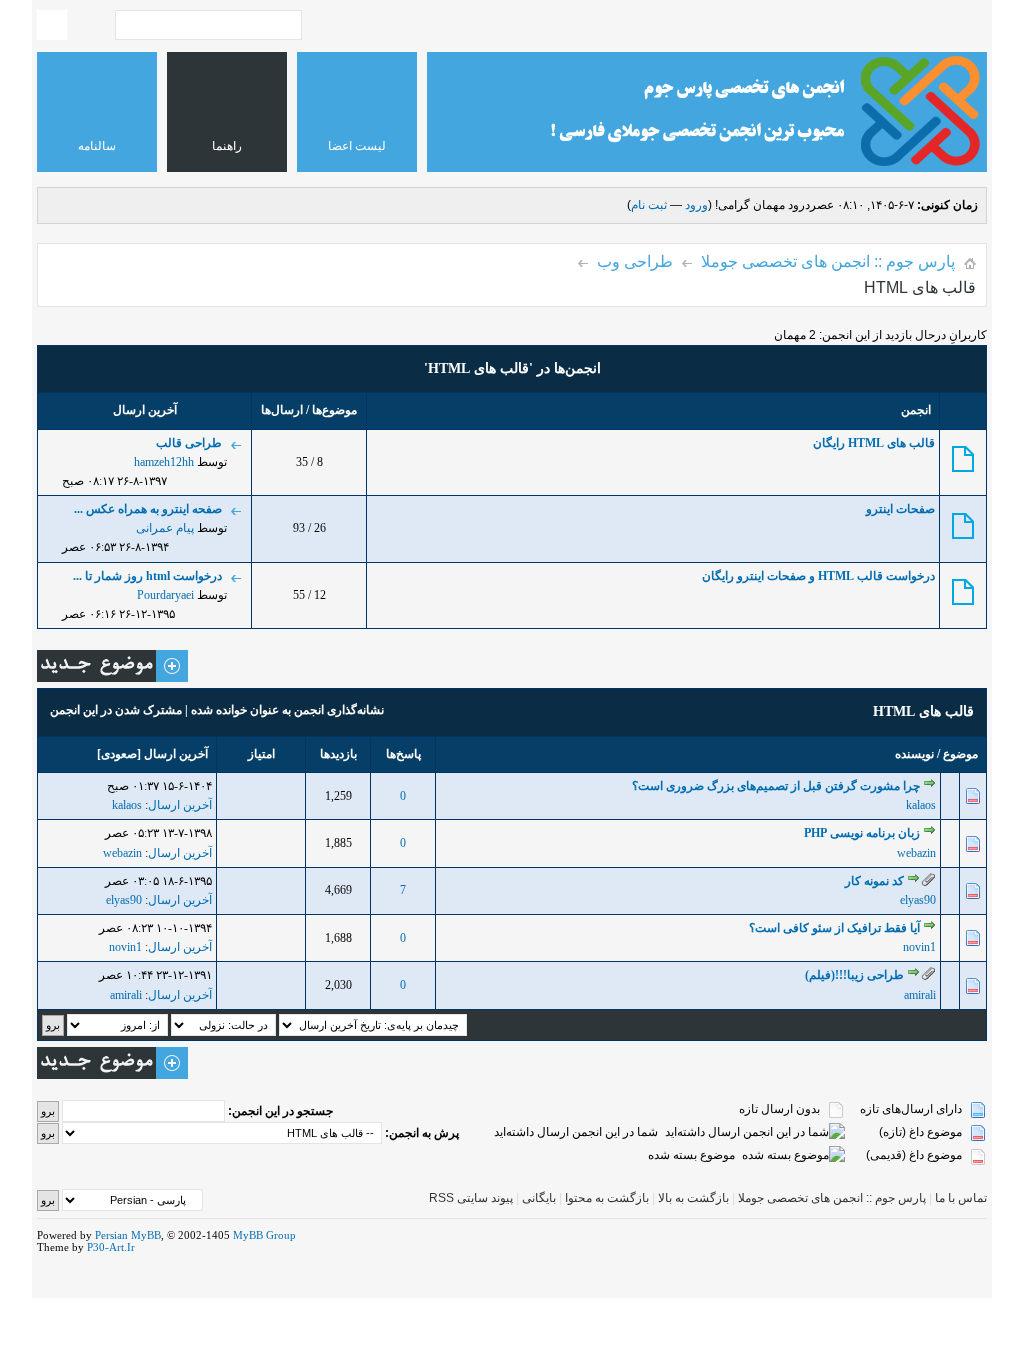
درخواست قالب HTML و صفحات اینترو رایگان (818, 576)
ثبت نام (649, 205)
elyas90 (918, 900)
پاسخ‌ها (403, 754)
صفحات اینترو (900, 509)
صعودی (119, 754)
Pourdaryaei (165, 595)
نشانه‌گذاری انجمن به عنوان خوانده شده (287, 710)
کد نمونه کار (874, 881)
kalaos (921, 805)
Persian (111, 1235)
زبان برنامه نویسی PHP (862, 833)
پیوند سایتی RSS (471, 1198)
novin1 (919, 947)
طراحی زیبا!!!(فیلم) (854, 975)
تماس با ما (961, 1198)
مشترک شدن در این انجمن (116, 710)
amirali (920, 995)
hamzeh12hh (164, 462)
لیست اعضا (357, 146)
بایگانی (539, 1198)
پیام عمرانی (165, 528)
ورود (696, 205)
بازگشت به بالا (693, 1198)
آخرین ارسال (176, 754)
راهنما (227, 146)
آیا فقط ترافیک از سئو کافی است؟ (834, 928)
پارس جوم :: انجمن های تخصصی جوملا (828, 261)
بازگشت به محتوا (605, 1198)
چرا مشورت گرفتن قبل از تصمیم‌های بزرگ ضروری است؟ (776, 786)
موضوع (960, 754)
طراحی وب (635, 261)
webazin (916, 853)
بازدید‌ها (338, 754)
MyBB (146, 1235)
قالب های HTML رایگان (874, 443)
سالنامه (97, 146)
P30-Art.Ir (111, 1247)
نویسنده (914, 754)
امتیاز (261, 754)
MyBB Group (264, 1235)
